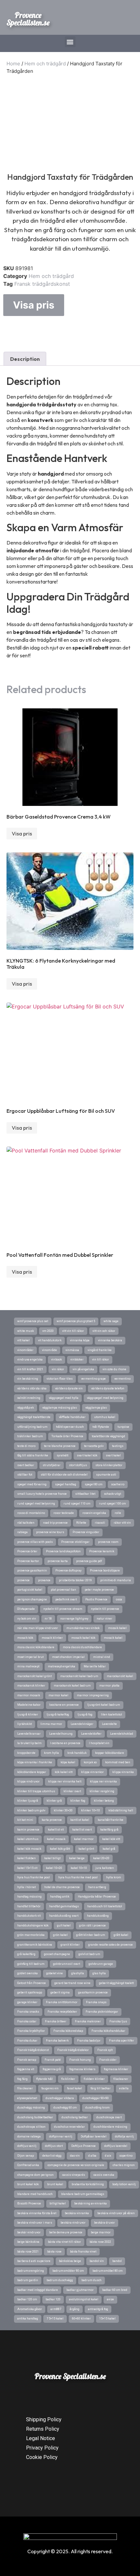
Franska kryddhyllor (31, 2031)
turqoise (123, 1427)
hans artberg (97, 1887)
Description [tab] (25, 359)
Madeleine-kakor (29, 1705)
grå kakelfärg (26, 1954)
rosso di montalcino (31, 1513)
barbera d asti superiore (34, 2261)
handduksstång (98, 1916)
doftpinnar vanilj (61, 2136)
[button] (70, 42)
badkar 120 (53, 2299)
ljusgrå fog (85, 1715)
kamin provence (28, 1830)
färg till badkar (101, 2088)
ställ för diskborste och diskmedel (64, 1475)
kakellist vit (56, 1830)
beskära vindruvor (73, 2223)
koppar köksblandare (110, 1753)
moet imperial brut (30, 1657)
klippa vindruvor (28, 1781)
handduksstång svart (64, 1916)
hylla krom (114, 1877)
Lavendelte (109, 1724)
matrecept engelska (62, 1666)
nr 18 (48, 1619)
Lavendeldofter (91, 1734)
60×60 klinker (81, 2319)
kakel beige (77, 1858)
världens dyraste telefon (108, 1388)
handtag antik (60, 1897)
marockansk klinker (31, 1686)
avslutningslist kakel (84, 2299)
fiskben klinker (94, 2079)
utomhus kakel (105, 1417)
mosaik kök (25, 1638)
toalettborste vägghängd (108, 1436)
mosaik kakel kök (83, 1638)
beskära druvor (105, 2223)
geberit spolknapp (30, 1992)
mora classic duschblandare (82, 1647)
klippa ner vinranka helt (65, 1781)
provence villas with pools (35, 1542)
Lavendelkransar (29, 1734)
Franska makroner (88, 2021)
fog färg (22, 2079)
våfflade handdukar (72, 1417)
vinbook (56, 1360)
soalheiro (118, 1484)
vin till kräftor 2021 (30, 1369)
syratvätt (63, 1455)
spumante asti (106, 1475)
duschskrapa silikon (31, 2127)
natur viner (105, 1619)
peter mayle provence (99, 1590)
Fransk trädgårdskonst (42, 284)
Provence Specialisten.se (28, 19)
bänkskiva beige (70, 2261)
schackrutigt (112, 1494)
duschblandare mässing (110, 2127)
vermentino (122, 1379)
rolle (118, 1513)
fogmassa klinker (116, 2069)
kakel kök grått (60, 1849)
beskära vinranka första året (37, 2213)
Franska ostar (27, 2021)
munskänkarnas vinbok (83, 1628)
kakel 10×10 (79, 1868)
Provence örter (27, 1551)
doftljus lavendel (116, 2146)
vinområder (25, 1350)
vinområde (49, 1350)
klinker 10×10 (91, 1810)
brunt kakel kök (28, 2184)
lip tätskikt (25, 1724)
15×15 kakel (107, 2319)
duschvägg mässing (31, 2108)
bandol (117, 2261)
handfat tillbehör (29, 1906)
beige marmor (101, 2232)
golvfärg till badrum (31, 1964)
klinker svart (72, 1791)
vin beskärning (28, 1379)
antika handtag (28, 2319)
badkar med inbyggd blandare (38, 2290)
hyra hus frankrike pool (34, 1877)
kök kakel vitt (64, 1772)
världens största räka (32, 1388)
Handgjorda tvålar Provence (97, 1897)
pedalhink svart (66, 1599)
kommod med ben (118, 1762)
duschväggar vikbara (60, 2098)
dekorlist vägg (52, 2156)
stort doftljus (78, 1465)
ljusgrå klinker (28, 1715)
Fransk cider (108, 2060)
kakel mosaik (56, 1839)
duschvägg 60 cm (65, 2108)
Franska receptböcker (62, 2012)
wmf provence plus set (33, 1321)
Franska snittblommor (62, 2002)
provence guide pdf (89, 1561)
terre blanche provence (60, 1446)
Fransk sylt (105, 2050)
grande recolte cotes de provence (111, 1945)
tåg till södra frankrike (33, 1455)
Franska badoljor (89, 2041)
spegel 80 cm (94, 1484)
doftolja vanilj (124, 2136)
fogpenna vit (26, 2069)
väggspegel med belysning (105, 1398)
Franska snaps (96, 2002)
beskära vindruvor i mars (35, 2223)
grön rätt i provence (92, 1925)
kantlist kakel (80, 1820)
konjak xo (90, 1762)
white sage (111, 1321)
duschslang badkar (75, 2117)
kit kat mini (25, 1820)
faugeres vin (50, 2088)
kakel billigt (52, 1858)
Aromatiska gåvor (30, 2309)
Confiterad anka (28, 2165)
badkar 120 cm (27, 2299)
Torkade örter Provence (67, 1436)
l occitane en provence (65, 1743)
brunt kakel (55, 2184)
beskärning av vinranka (91, 2203)
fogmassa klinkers (82, 2069)
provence (23, 1580)
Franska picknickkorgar (102, 2012)
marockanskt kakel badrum (79, 1676)
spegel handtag (66, 1484)
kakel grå (109, 1849)
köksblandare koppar (32, 1772)
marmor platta (109, 1686)
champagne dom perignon (35, 2175)
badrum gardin (28, 2280)
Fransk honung (80, 2060)
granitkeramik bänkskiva (35, 1945)
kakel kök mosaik (29, 1849)
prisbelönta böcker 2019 (75, 1580)
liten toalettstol (112, 1715)
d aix (108, 2156)
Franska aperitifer (122, 2041)
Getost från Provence (32, 1983)
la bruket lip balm (29, 1743)
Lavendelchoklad (122, 1734)
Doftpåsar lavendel (94, 2136)
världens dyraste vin (69, 1388)
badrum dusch (91, 2280)
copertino (126, 2156)
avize (110, 2299)
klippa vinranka (123, 1772)
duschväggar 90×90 (96, 2098)
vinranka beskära (110, 1340)
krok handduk (77, 1753)
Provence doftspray (68, 1571)
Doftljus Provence (84, 2146)
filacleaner (121, 2079)
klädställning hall (121, 1810)
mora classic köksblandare (36, 1647)
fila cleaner (25, 2088)
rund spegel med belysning (36, 1504)
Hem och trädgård (45, 64)
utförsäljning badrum (32, 1427)
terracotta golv (94, 1446)
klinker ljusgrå (28, 1801)
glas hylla (99, 1973)
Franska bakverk (57, 2041)
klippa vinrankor (92, 1772)
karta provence (52, 1820)
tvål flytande (101, 1427)
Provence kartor (28, 1561)
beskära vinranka (77, 2213)
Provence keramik (102, 1551)
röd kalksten (26, 1523)
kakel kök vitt (111, 1839)
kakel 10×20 (54, 1868)
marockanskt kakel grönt (35, 1676)
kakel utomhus (28, 1839)
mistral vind (102, 1657)
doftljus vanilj (27, 2146)
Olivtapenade (26, 1609)
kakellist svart (82, 1830)
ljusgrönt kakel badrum (104, 1705)
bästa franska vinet (83, 2252)
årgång (75, 2309)
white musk (26, 1331)
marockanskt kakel (120, 1676)
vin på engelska (83, 1369)
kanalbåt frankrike (111, 1820)
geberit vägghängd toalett (116, 1983)
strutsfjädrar (52, 1465)
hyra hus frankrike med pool (78, 1877)
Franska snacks (28, 2012)
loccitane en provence (64, 1705)
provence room (108, 1542)
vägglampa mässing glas (60, 1408)
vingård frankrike (100, 1350)
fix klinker (68, 2079)
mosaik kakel (113, 1638)
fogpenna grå (52, 2069)
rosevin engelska (94, 1513)
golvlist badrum (89, 1954)
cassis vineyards (74, 2175)
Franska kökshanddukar (108, 2031)
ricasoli (100, 1523)
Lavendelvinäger (82, 1724)
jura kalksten (105, 1868)
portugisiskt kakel (30, 1590)
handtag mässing (29, 1897)
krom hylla (51, 1753)
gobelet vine (55, 1973)
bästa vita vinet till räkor (64, 2242)
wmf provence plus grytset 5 (76, 1321)
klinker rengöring (102, 1791)
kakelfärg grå (109, 1830)
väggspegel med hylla (64, 1398)
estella (124, 2088)
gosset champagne (57, 1954)
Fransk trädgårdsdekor (73, 2050)
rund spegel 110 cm (77, 1504)
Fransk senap (27, 2060)
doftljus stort (54, 2146)
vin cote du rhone (114, 1369)
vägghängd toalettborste (34, 1417)
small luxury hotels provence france (42, 1494)
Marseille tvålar (95, 1666)
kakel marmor (84, 1839)
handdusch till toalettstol (105, 1906)
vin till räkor (101, 1360)
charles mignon (124, 2165)
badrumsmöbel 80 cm (108, 2271)
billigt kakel (58, 2203)
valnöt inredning (29, 1398)
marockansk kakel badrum (72, 1686)
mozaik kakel (117, 1628)
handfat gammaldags (64, 1906)
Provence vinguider (86, 1532)
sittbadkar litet (85, 1494)
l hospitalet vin (99, 1743)
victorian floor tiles (60, 1379)
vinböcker (77, 1360)
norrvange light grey (74, 1619)
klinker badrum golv (31, 1810)
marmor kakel (58, 1695)
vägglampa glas (96, 1408)
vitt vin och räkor (104, 1331)
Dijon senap (26, 2156)
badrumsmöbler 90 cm (68, 2271)
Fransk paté (53, 2060)
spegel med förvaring (32, 1484)
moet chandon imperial (68, 1657)
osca (119, 1599)
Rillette (81, 1523)
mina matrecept (28, 1666)
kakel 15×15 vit (27, 1868)
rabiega (22, 1532)
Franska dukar (27, 2041)
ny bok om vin (27, 1619)
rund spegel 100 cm (112, 1504)
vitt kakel (23, 1340)
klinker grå (54, 1801)
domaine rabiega (29, 2136)
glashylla (78, 1973)
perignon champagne (32, 1599)
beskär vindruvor (29, 2232)
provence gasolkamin (32, 1571)
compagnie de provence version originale (76, 2165)
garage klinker (27, 2002)
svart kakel (113, 1455)
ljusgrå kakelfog (58, 1715)
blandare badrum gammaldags (83, 2194)
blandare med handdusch (35, 2194)
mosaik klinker (52, 1638)
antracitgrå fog (98, 2309)
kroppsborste (26, 1753)
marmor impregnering (93, 1695)
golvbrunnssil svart (67, 1964)
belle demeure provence (66, 2232)
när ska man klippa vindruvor (38, 1628)
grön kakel (60, 1935)
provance (44, 1580)
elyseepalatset (27, 2098)
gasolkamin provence (93, 1992)
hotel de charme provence (62, 1887)
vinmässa (72, 1350)
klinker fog (78, 1801)
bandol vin (97, 2261)
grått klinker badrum (91, 1935)
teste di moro (26, 1446)
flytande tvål (44, 2079)
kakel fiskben (27, 1858)
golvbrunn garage (101, 1964)
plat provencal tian (63, 1590)
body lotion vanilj (124, 2184)
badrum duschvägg (60, 2280)
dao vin (75, 2156)
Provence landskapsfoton (63, 1551)
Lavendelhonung (61, 1734)
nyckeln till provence (105, 1609)
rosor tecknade (64, 1513)
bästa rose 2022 (100, 2242)
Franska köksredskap (68, 2031)
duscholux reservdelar (70, 2127)
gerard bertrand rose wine (72, 1983)
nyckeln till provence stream (63, 1609)
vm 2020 (48, 1331)
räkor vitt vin (122, 1523)
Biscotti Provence (29, 2203)
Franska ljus (118, 2021)
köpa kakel (68, 1762)
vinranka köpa (80, 1340)
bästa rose (54, 2252)
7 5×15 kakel (55, 2319)
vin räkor (58, 1369)
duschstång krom (98, 2108)
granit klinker (70, 1945)
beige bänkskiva (28, 2242)
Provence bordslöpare (105, 1571)
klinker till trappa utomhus (36, 1791)
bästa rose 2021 (28, 2252)
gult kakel (64, 1925)
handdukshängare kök (33, 1925)
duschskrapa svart (109, 2117)
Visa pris (34, 305)
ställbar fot (25, 1475)
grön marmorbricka (31, 1935)
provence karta (58, 1561)
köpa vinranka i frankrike (35, 1762)
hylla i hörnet (27, 1887)
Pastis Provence (96, 1599)
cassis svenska (104, 2175)
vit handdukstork (50, 1340)
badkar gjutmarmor (80, 2290)
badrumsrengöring (31, 2271)
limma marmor (51, 1724)
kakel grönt (86, 1849)
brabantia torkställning (88, 2184)
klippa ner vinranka (103, 1781)
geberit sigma (60, 1992)
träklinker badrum (30, 1436)
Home (13, 64)
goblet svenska (28, 1973)
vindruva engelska (30, 1360)
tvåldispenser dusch (70, 1427)
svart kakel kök (87, 1455)
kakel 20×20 (101, 1858)
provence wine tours (50, 1532)
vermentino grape (93, 1379)
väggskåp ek (26, 1408)
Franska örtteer (56, 2021)
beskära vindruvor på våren (116, 2213)
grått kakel (121, 1935)
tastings (118, 1446)
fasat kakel (75, 2088)
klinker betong (104, 1801)
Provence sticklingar (75, 1542)
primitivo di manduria (116, 1580)
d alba (92, 2156)
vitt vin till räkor (73, 1331)
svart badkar (26, 1465)
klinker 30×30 (63, 1810)
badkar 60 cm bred (115, 2290)
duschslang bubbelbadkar (35, 2117)
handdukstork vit (29, 1916)
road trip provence (55, 1523)
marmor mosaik (29, 1695)
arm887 (56, 2309)
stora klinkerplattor (109, 1465)
